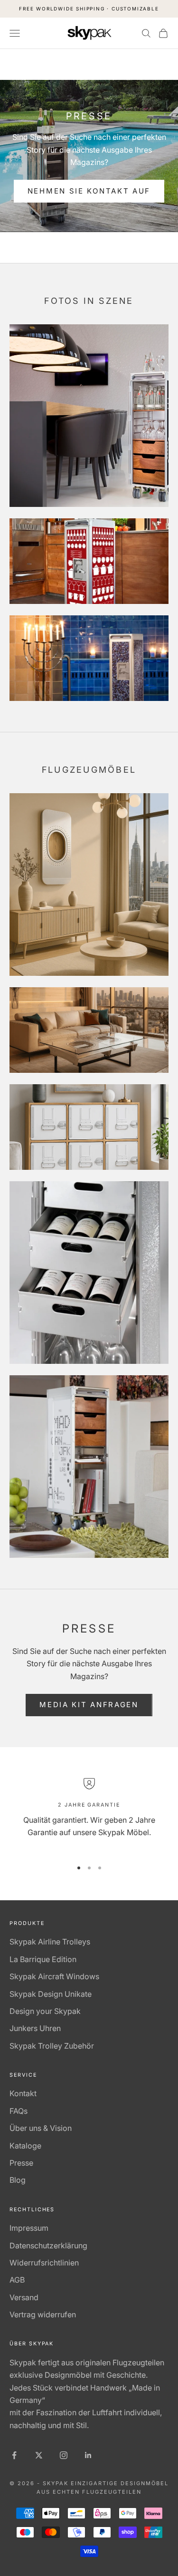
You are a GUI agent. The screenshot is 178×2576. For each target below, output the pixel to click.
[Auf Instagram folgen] (64, 2455)
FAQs (19, 2111)
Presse (21, 2163)
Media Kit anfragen (89, 1705)
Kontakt (23, 2093)
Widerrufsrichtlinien (44, 2263)
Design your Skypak (45, 2011)
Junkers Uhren (35, 2028)
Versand (24, 2297)
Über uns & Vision (41, 2128)
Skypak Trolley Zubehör (52, 2046)
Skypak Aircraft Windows (54, 1976)
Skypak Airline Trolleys (50, 1942)
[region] (89, 1815)
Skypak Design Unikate (51, 1994)
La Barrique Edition (43, 1959)
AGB (17, 2280)
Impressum (29, 2228)
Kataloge (25, 2146)
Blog (18, 2180)
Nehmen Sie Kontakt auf (89, 191)
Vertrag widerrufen (43, 2314)
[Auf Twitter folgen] (39, 2455)
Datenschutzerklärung (48, 2245)
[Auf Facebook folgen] (14, 2455)
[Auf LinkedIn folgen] (88, 2455)
